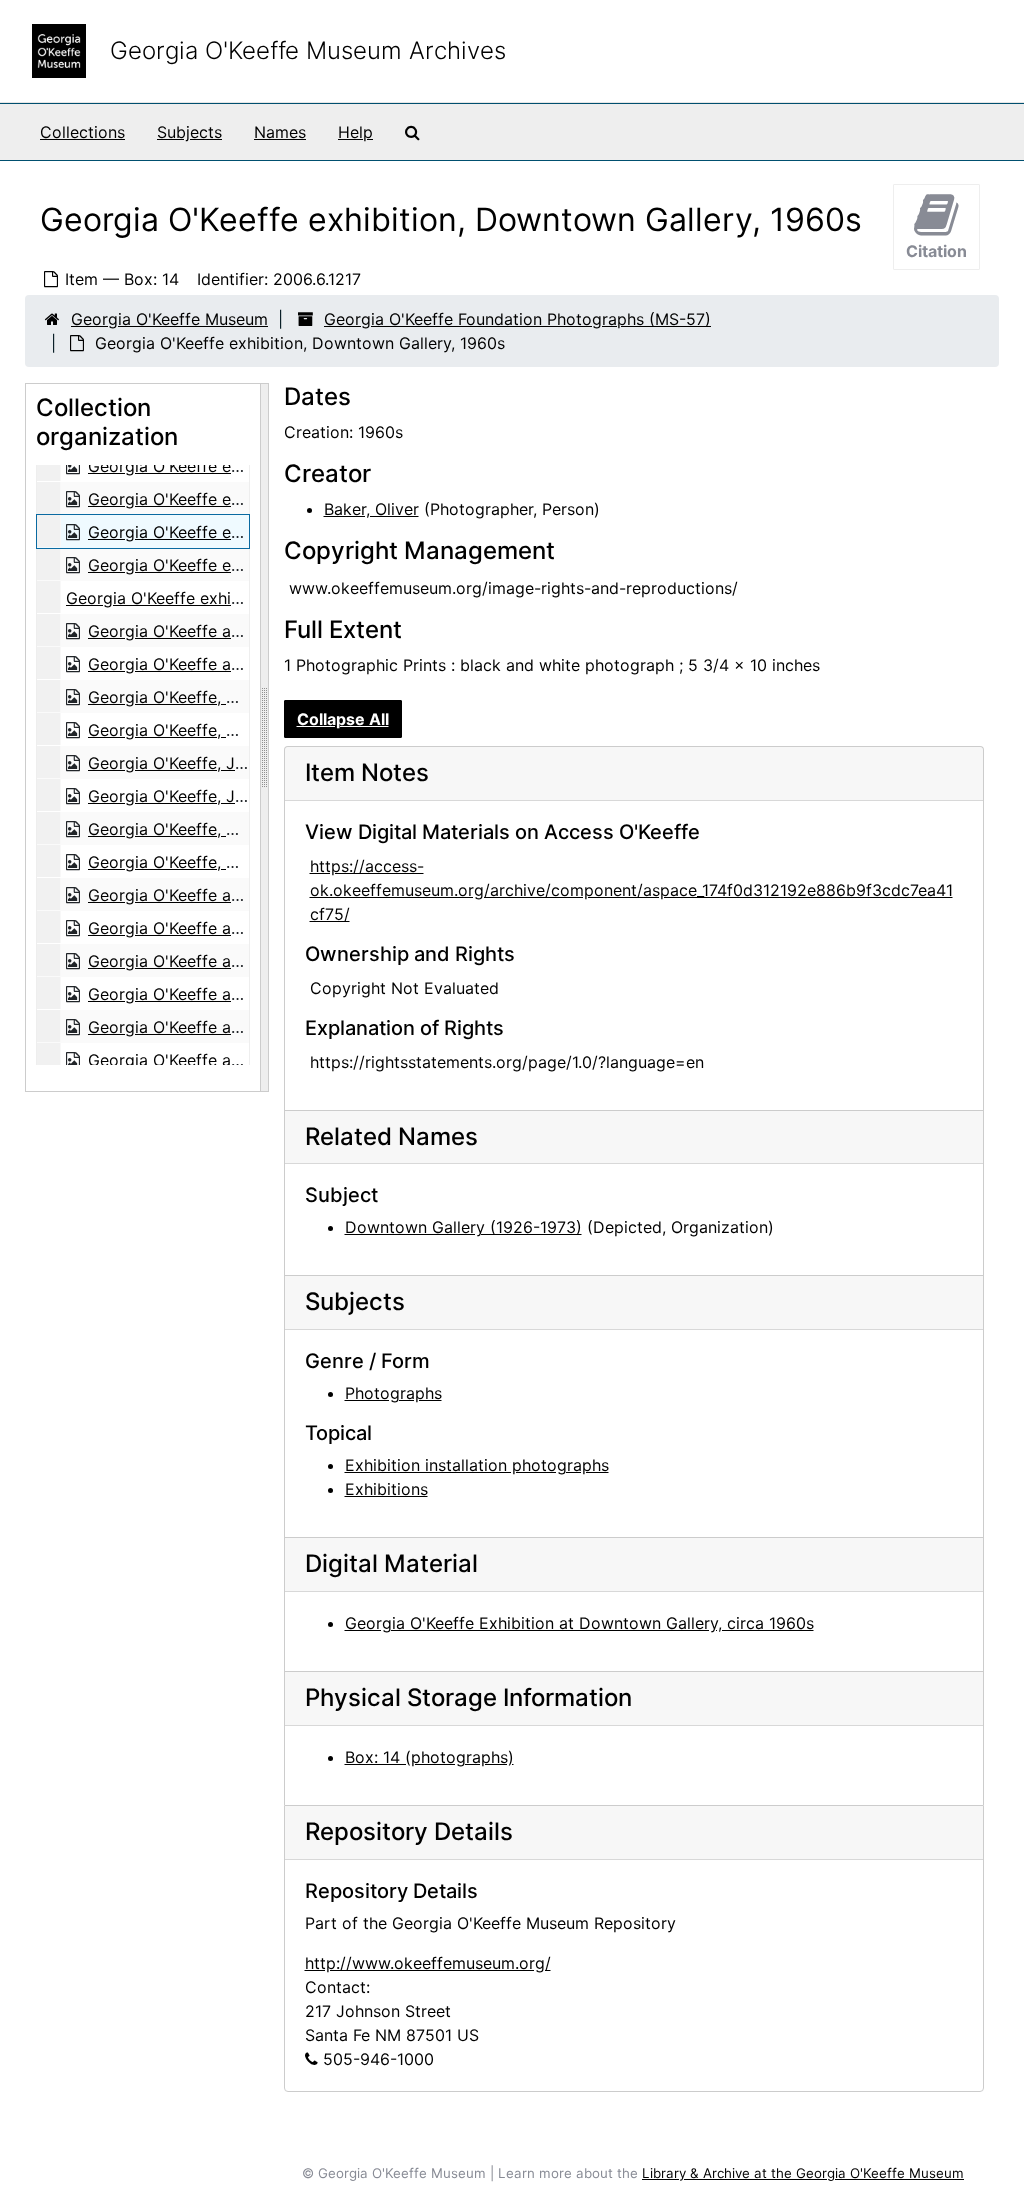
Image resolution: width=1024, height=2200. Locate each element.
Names (280, 132)
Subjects (189, 132)
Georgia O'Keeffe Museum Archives (308, 50)
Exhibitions (386, 1489)
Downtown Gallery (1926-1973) (463, 1227)
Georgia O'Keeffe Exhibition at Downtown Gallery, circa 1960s (579, 1623)
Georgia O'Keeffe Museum (169, 319)
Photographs (393, 1393)
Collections (82, 132)
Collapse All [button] (343, 719)
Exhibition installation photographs (477, 1465)
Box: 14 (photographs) (429, 1757)
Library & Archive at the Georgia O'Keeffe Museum (803, 2173)
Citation (936, 251)
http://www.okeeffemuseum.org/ (428, 1963)
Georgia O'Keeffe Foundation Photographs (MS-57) (517, 319)
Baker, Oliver (371, 509)
